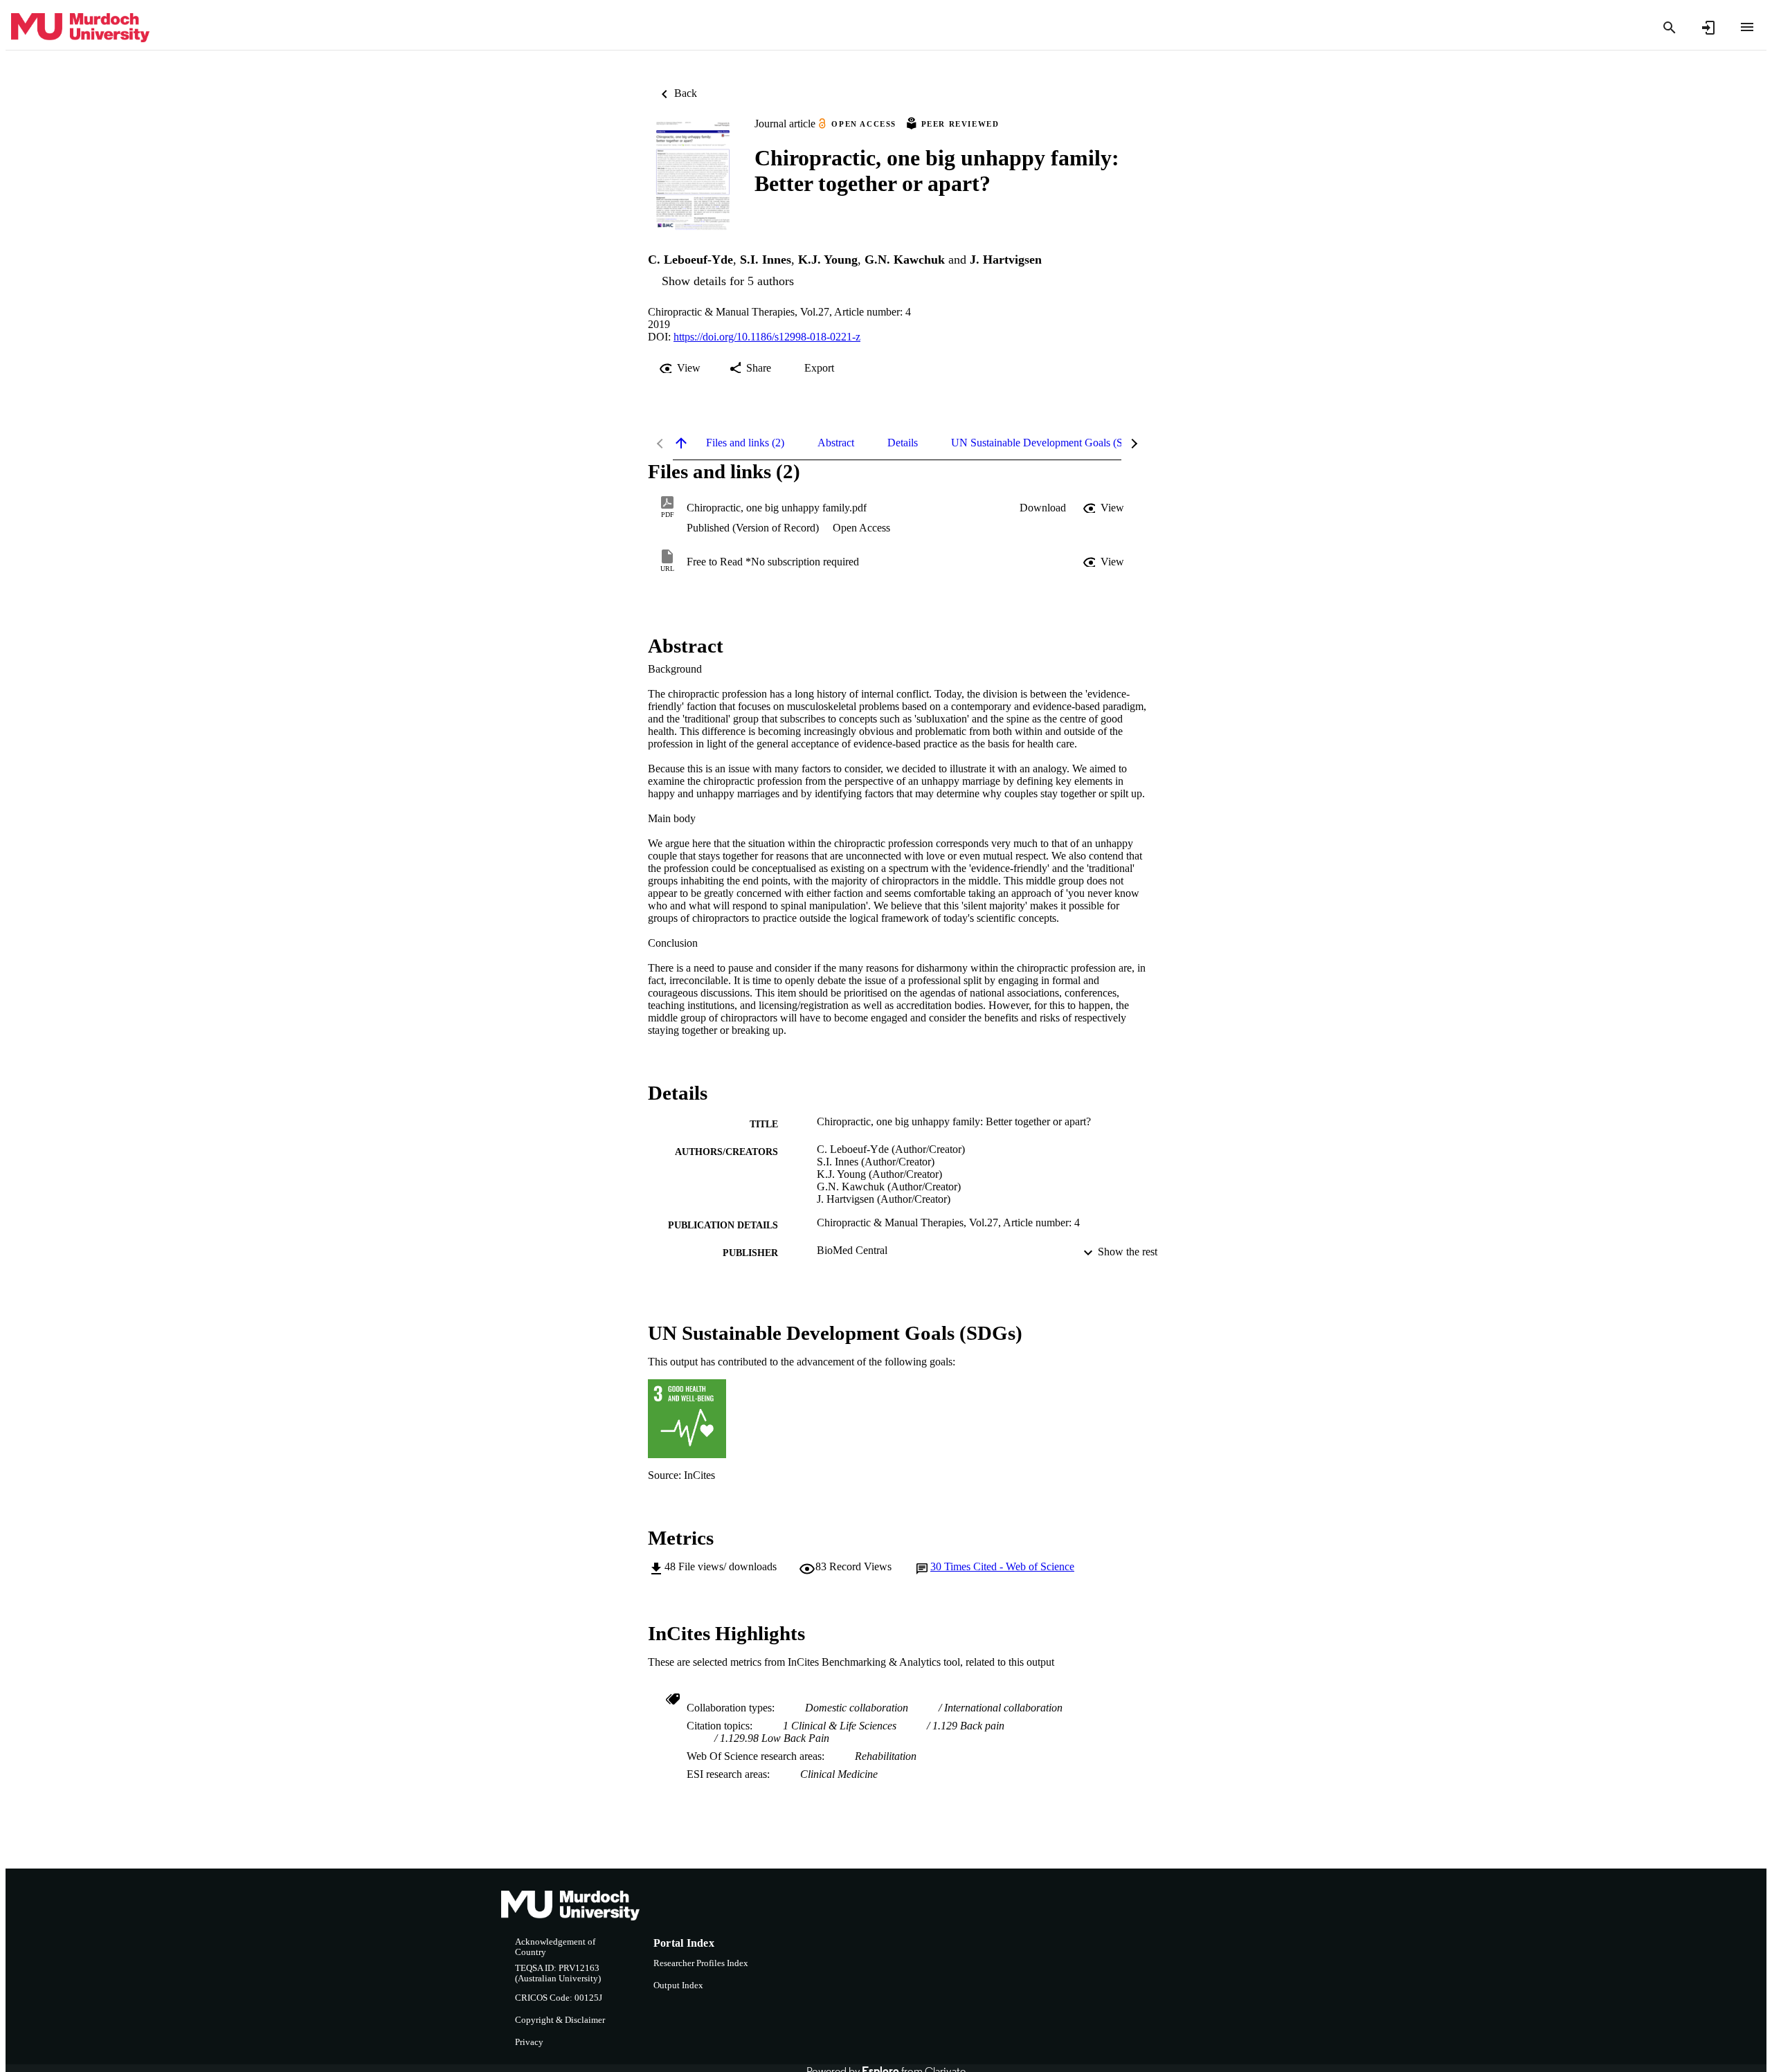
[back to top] (681, 443)
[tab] (745, 443)
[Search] (1670, 28)
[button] (1043, 508)
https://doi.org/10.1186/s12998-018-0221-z (767, 337)
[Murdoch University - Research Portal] (80, 28)
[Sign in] (1708, 28)
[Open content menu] (1747, 27)
